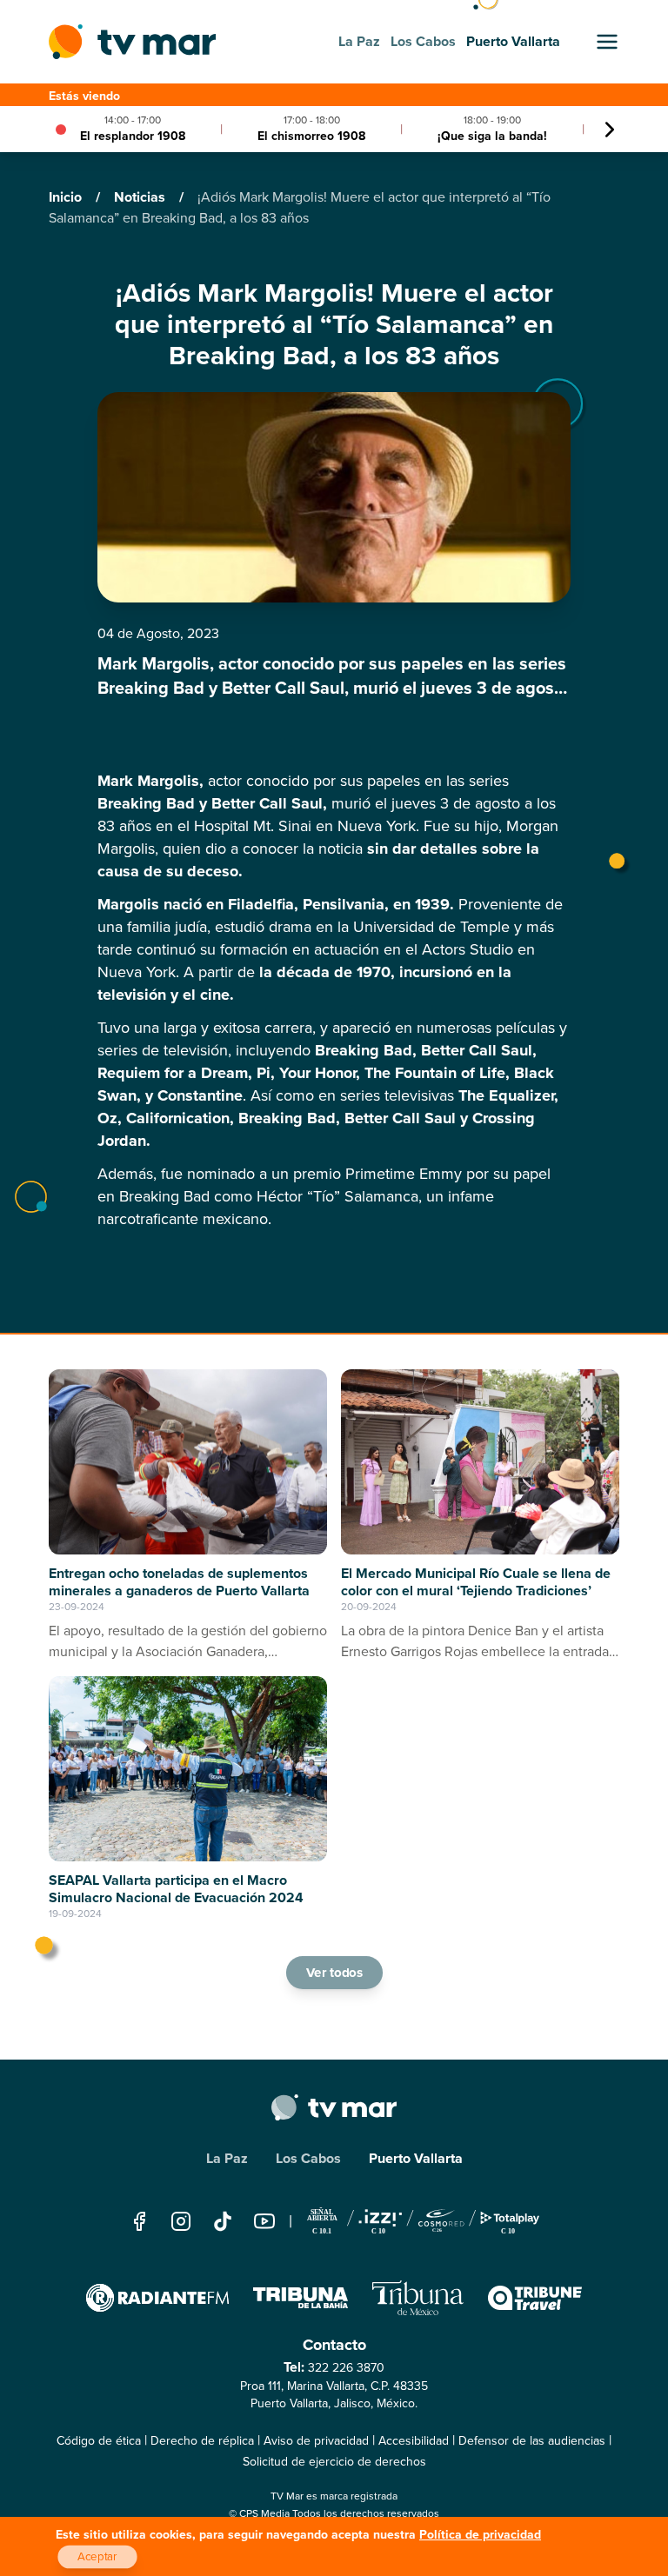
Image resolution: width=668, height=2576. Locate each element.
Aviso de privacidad (316, 2441)
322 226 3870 (346, 2368)
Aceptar (97, 2557)
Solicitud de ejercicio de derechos (334, 2462)
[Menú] (607, 42)
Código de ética (99, 2441)
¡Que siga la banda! (492, 136)
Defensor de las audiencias (532, 2441)
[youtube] (264, 2221)
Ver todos (334, 1973)
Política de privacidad (480, 2535)
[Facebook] (139, 2221)
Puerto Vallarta (416, 2158)
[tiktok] (223, 2221)
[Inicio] (132, 42)
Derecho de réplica (202, 2441)
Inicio (67, 197)
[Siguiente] (610, 130)
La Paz (227, 2158)
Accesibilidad (414, 2441)
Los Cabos (308, 2158)
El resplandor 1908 (133, 136)
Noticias (141, 197)
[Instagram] (181, 2221)
